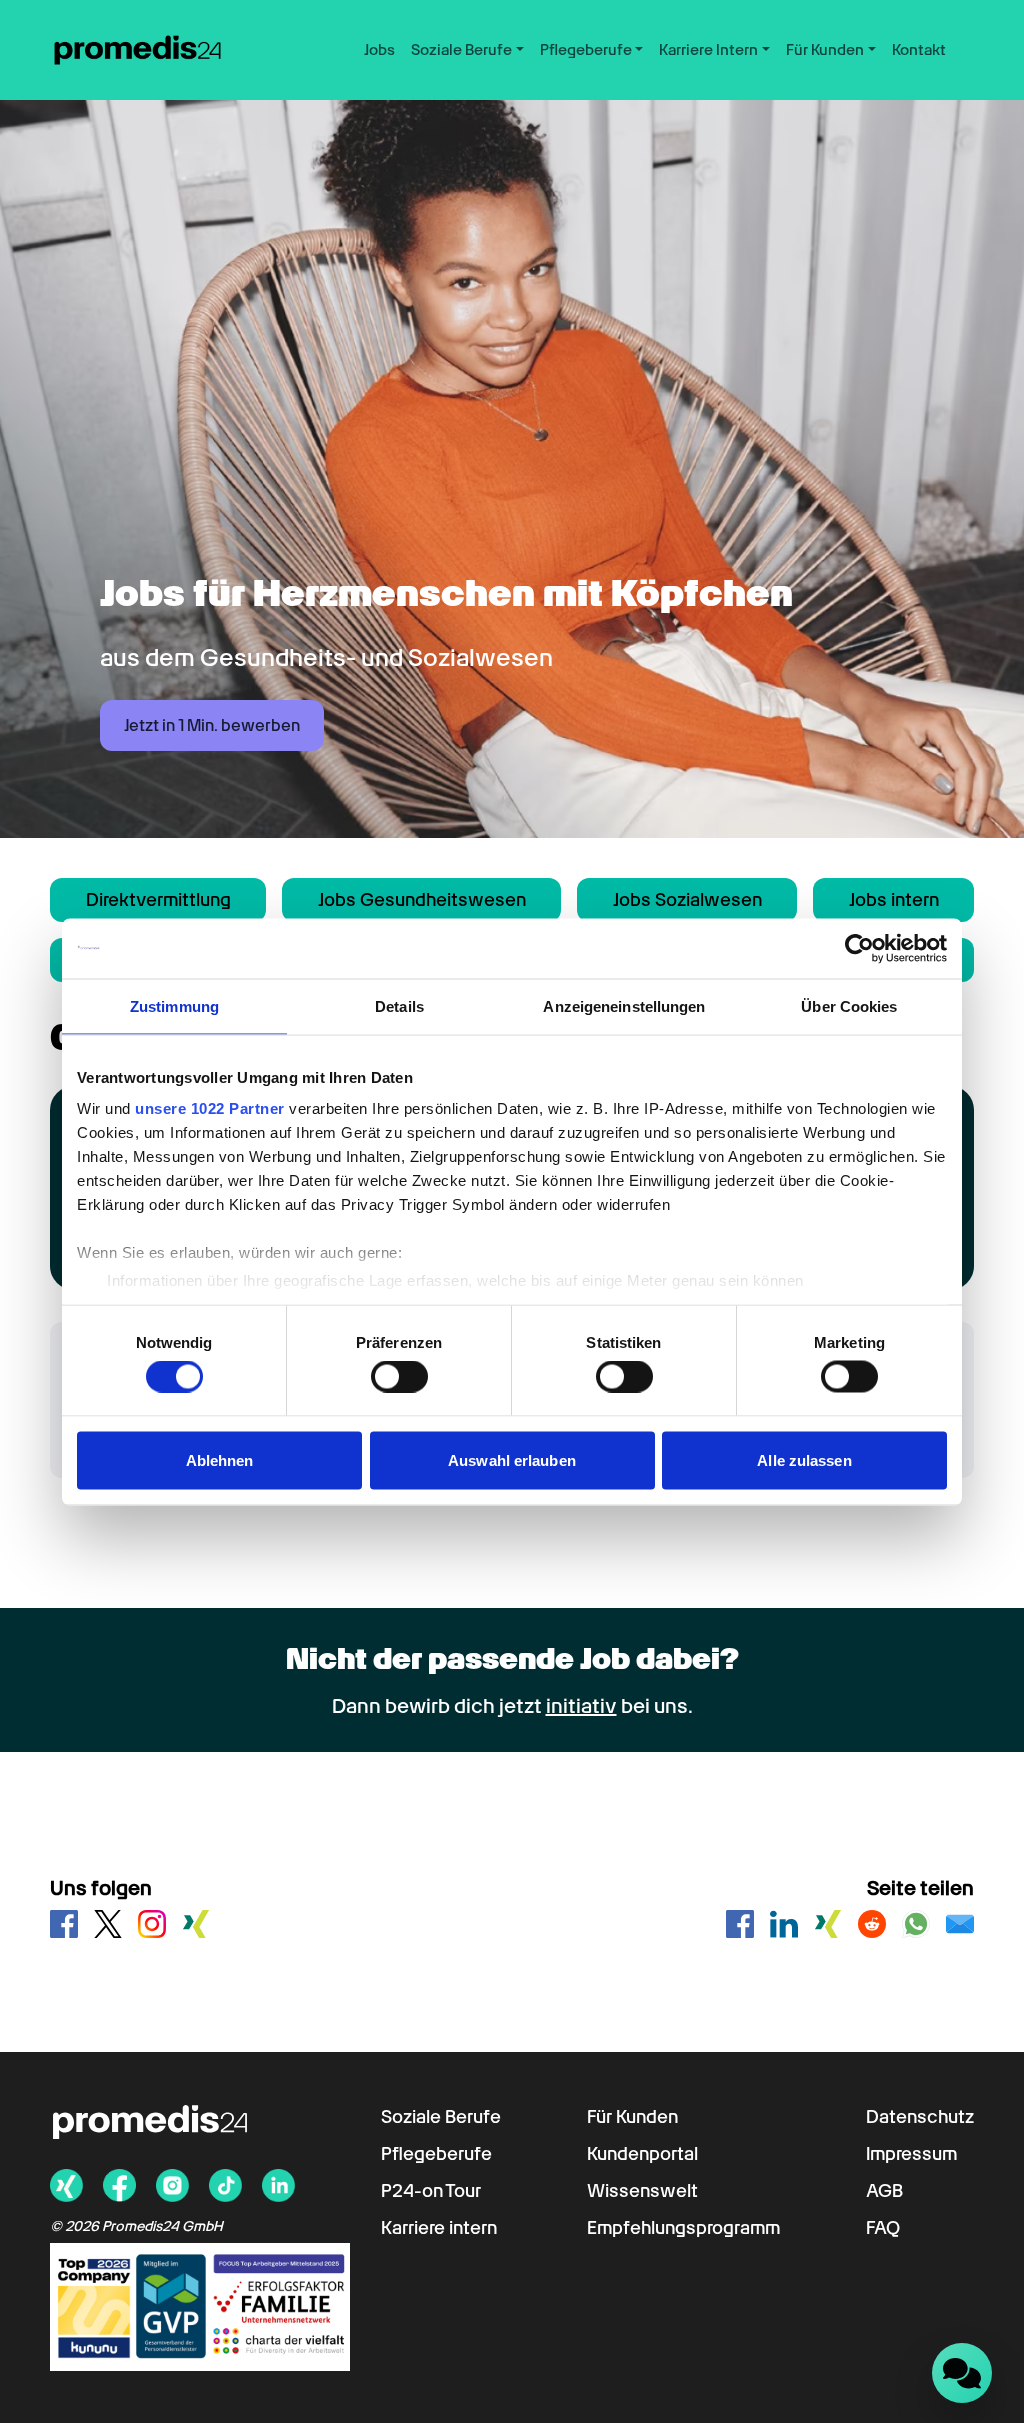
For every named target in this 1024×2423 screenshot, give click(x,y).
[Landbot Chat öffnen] (962, 2373)
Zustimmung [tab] (174, 1005)
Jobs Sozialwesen (687, 899)
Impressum (911, 2153)
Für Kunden (632, 2116)
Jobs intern (894, 899)
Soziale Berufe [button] (461, 50)
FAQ (883, 2227)
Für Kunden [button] (825, 50)
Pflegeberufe (436, 2153)
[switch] (399, 1377)
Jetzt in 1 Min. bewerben (212, 725)
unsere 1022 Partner (210, 1108)
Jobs (379, 50)
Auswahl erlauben (512, 1459)
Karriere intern (439, 2227)
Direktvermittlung (158, 899)
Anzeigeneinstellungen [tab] (624, 1005)
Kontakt (919, 50)
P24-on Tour (431, 2190)
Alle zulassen (804, 1459)
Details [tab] (399, 1005)
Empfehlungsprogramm (683, 2227)
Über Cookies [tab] (849, 1005)
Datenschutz (920, 2116)
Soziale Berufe (441, 2116)
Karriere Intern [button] (708, 50)
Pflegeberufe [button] (586, 50)
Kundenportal (642, 2153)
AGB (884, 2190)
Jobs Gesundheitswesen (422, 899)
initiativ (581, 1706)
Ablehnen (220, 1459)
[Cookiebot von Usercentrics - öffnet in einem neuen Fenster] (859, 948)
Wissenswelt (642, 2190)
